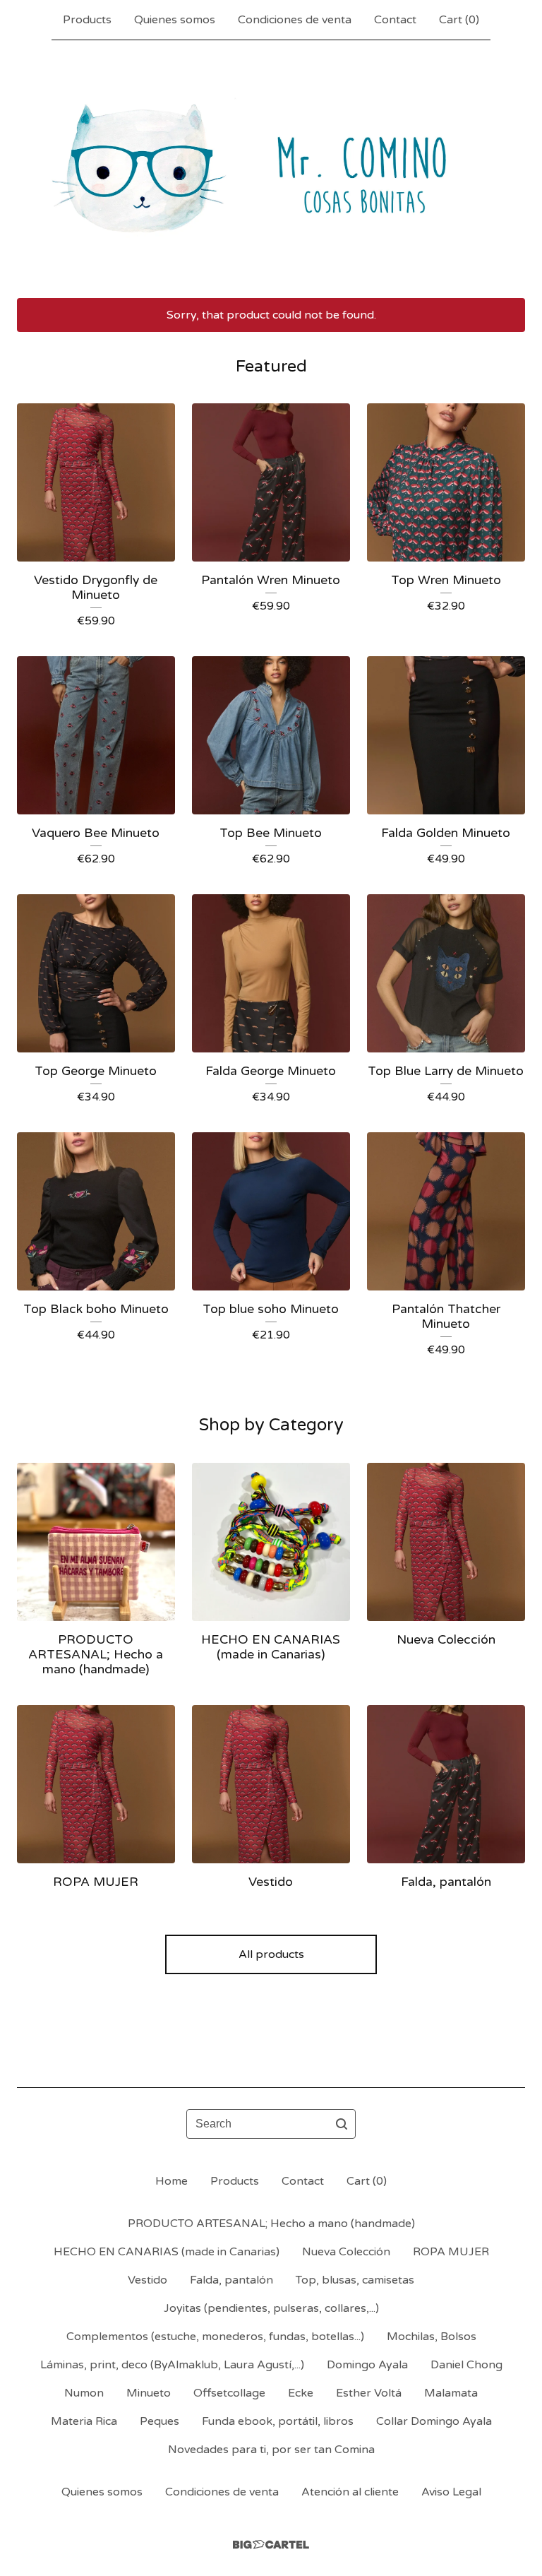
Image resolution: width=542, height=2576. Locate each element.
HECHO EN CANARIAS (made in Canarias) (167, 2252)
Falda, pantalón (231, 2280)
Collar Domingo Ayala (434, 2421)
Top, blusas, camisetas (355, 2280)
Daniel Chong (466, 2365)
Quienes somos (175, 20)
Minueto (149, 2393)
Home (171, 2181)
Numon (84, 2393)
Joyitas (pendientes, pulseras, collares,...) (271, 2308)
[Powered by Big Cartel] (271, 2545)
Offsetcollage (229, 2393)
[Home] (271, 169)
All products (271, 1954)
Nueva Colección (346, 2252)
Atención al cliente (350, 2492)
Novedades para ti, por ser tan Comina (271, 2450)
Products (87, 20)
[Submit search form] (342, 2124)
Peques (159, 2421)
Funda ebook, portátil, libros (278, 2421)
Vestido (147, 2280)
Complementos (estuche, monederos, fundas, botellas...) (215, 2337)
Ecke (301, 2393)
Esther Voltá (369, 2393)
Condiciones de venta (295, 20)
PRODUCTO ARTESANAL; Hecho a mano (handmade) (271, 2224)
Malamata (451, 2393)
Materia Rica (84, 2421)
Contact (395, 20)
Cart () (459, 20)
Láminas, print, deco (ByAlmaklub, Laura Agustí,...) (172, 2365)
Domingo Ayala (367, 2365)
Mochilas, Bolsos (432, 2337)
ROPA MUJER (451, 2252)
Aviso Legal (451, 2492)
